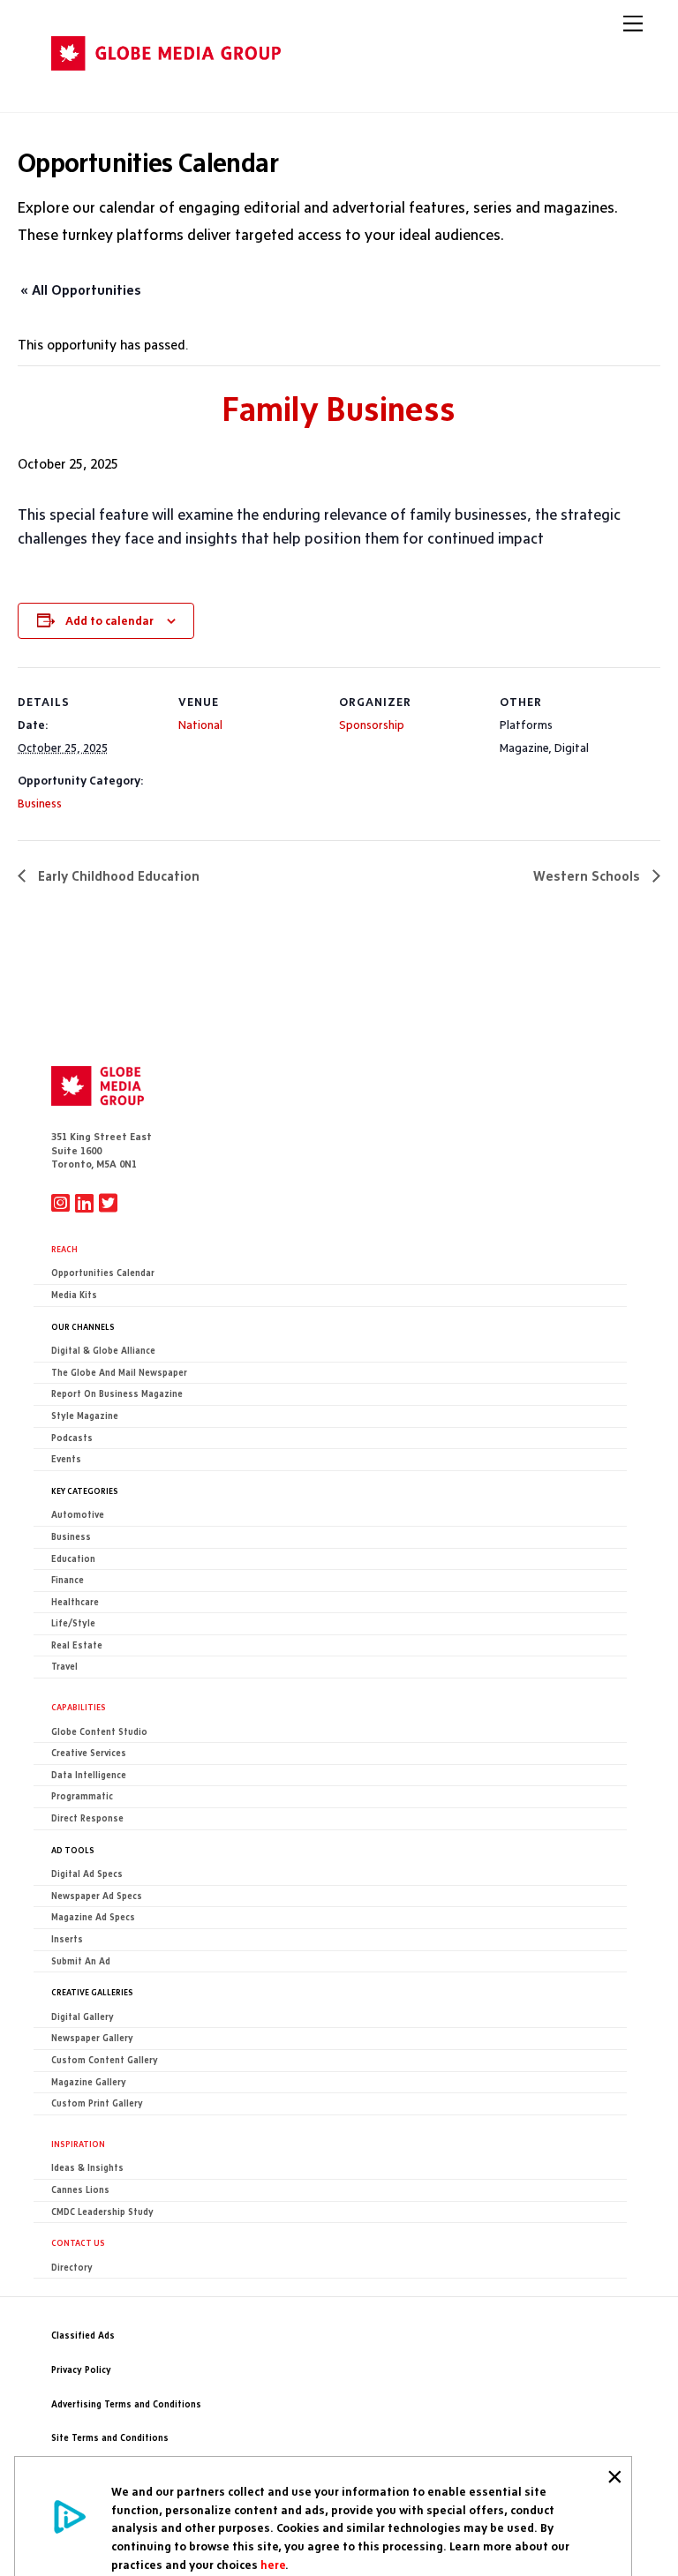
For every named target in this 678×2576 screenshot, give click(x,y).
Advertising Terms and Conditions (126, 2404)
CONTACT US (78, 2242)
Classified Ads (83, 2336)
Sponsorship (372, 725)
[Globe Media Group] (166, 81)
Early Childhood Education (117, 876)
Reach (64, 1249)
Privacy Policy (81, 2370)
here (273, 2565)
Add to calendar (109, 620)
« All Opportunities (81, 290)
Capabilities (79, 1707)
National (200, 725)
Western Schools (588, 876)
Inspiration (78, 2144)
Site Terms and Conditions (110, 2438)
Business (40, 803)
